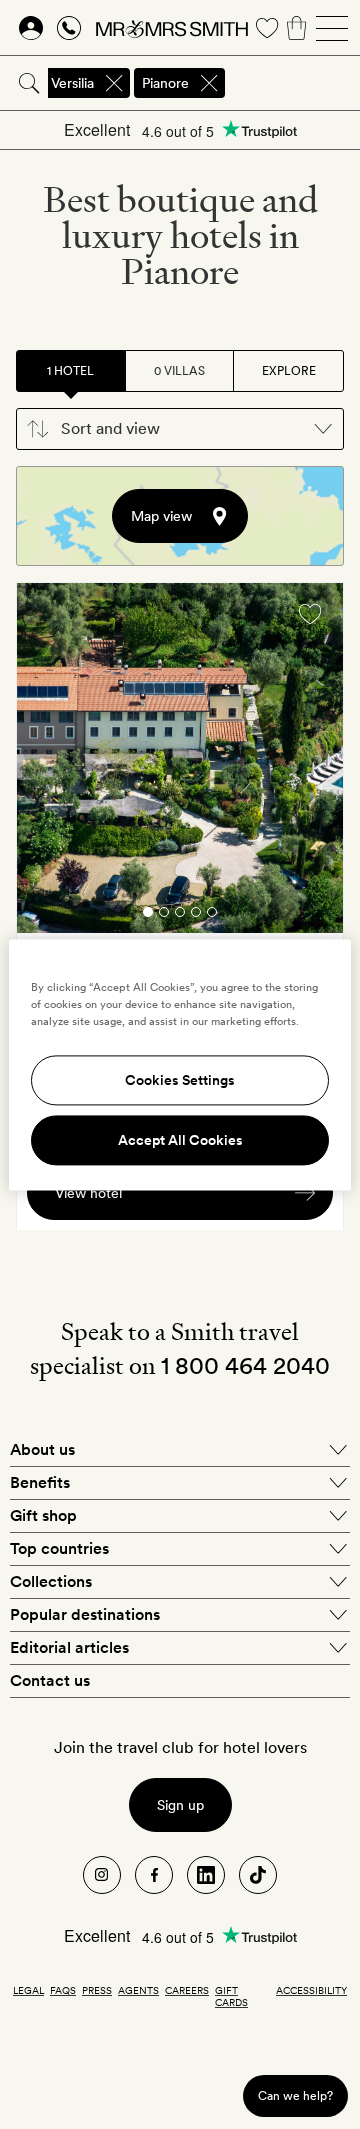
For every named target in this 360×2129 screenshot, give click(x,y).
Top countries (59, 1548)
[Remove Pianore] (209, 83)
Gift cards (231, 1996)
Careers (187, 1990)
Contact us (50, 1680)
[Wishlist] (267, 28)
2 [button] (164, 915)
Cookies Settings (180, 1080)
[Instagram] (102, 1875)
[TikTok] (258, 1875)
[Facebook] (154, 1875)
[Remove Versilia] (114, 83)
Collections (51, 1581)
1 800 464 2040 (245, 1365)
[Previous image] (47, 761)
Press (97, 1990)
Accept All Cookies (180, 1140)
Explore (289, 371)
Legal (28, 1990)
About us (42, 1449)
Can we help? (295, 2095)
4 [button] (196, 915)
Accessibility (311, 1990)
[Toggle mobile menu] (332, 28)
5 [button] (212, 915)
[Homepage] (172, 28)
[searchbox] (294, 83)
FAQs (63, 1990)
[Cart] (297, 28)
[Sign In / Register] (31, 28)
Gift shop (43, 1515)
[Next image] (313, 761)
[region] (180, 1064)
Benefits (40, 1482)
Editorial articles (69, 1647)
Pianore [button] (165, 83)
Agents (138, 1990)
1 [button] (148, 915)
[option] (180, 758)
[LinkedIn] (206, 1875)
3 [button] (180, 915)
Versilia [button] (72, 83)
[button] (180, 429)
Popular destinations (85, 1614)
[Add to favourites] (310, 614)
